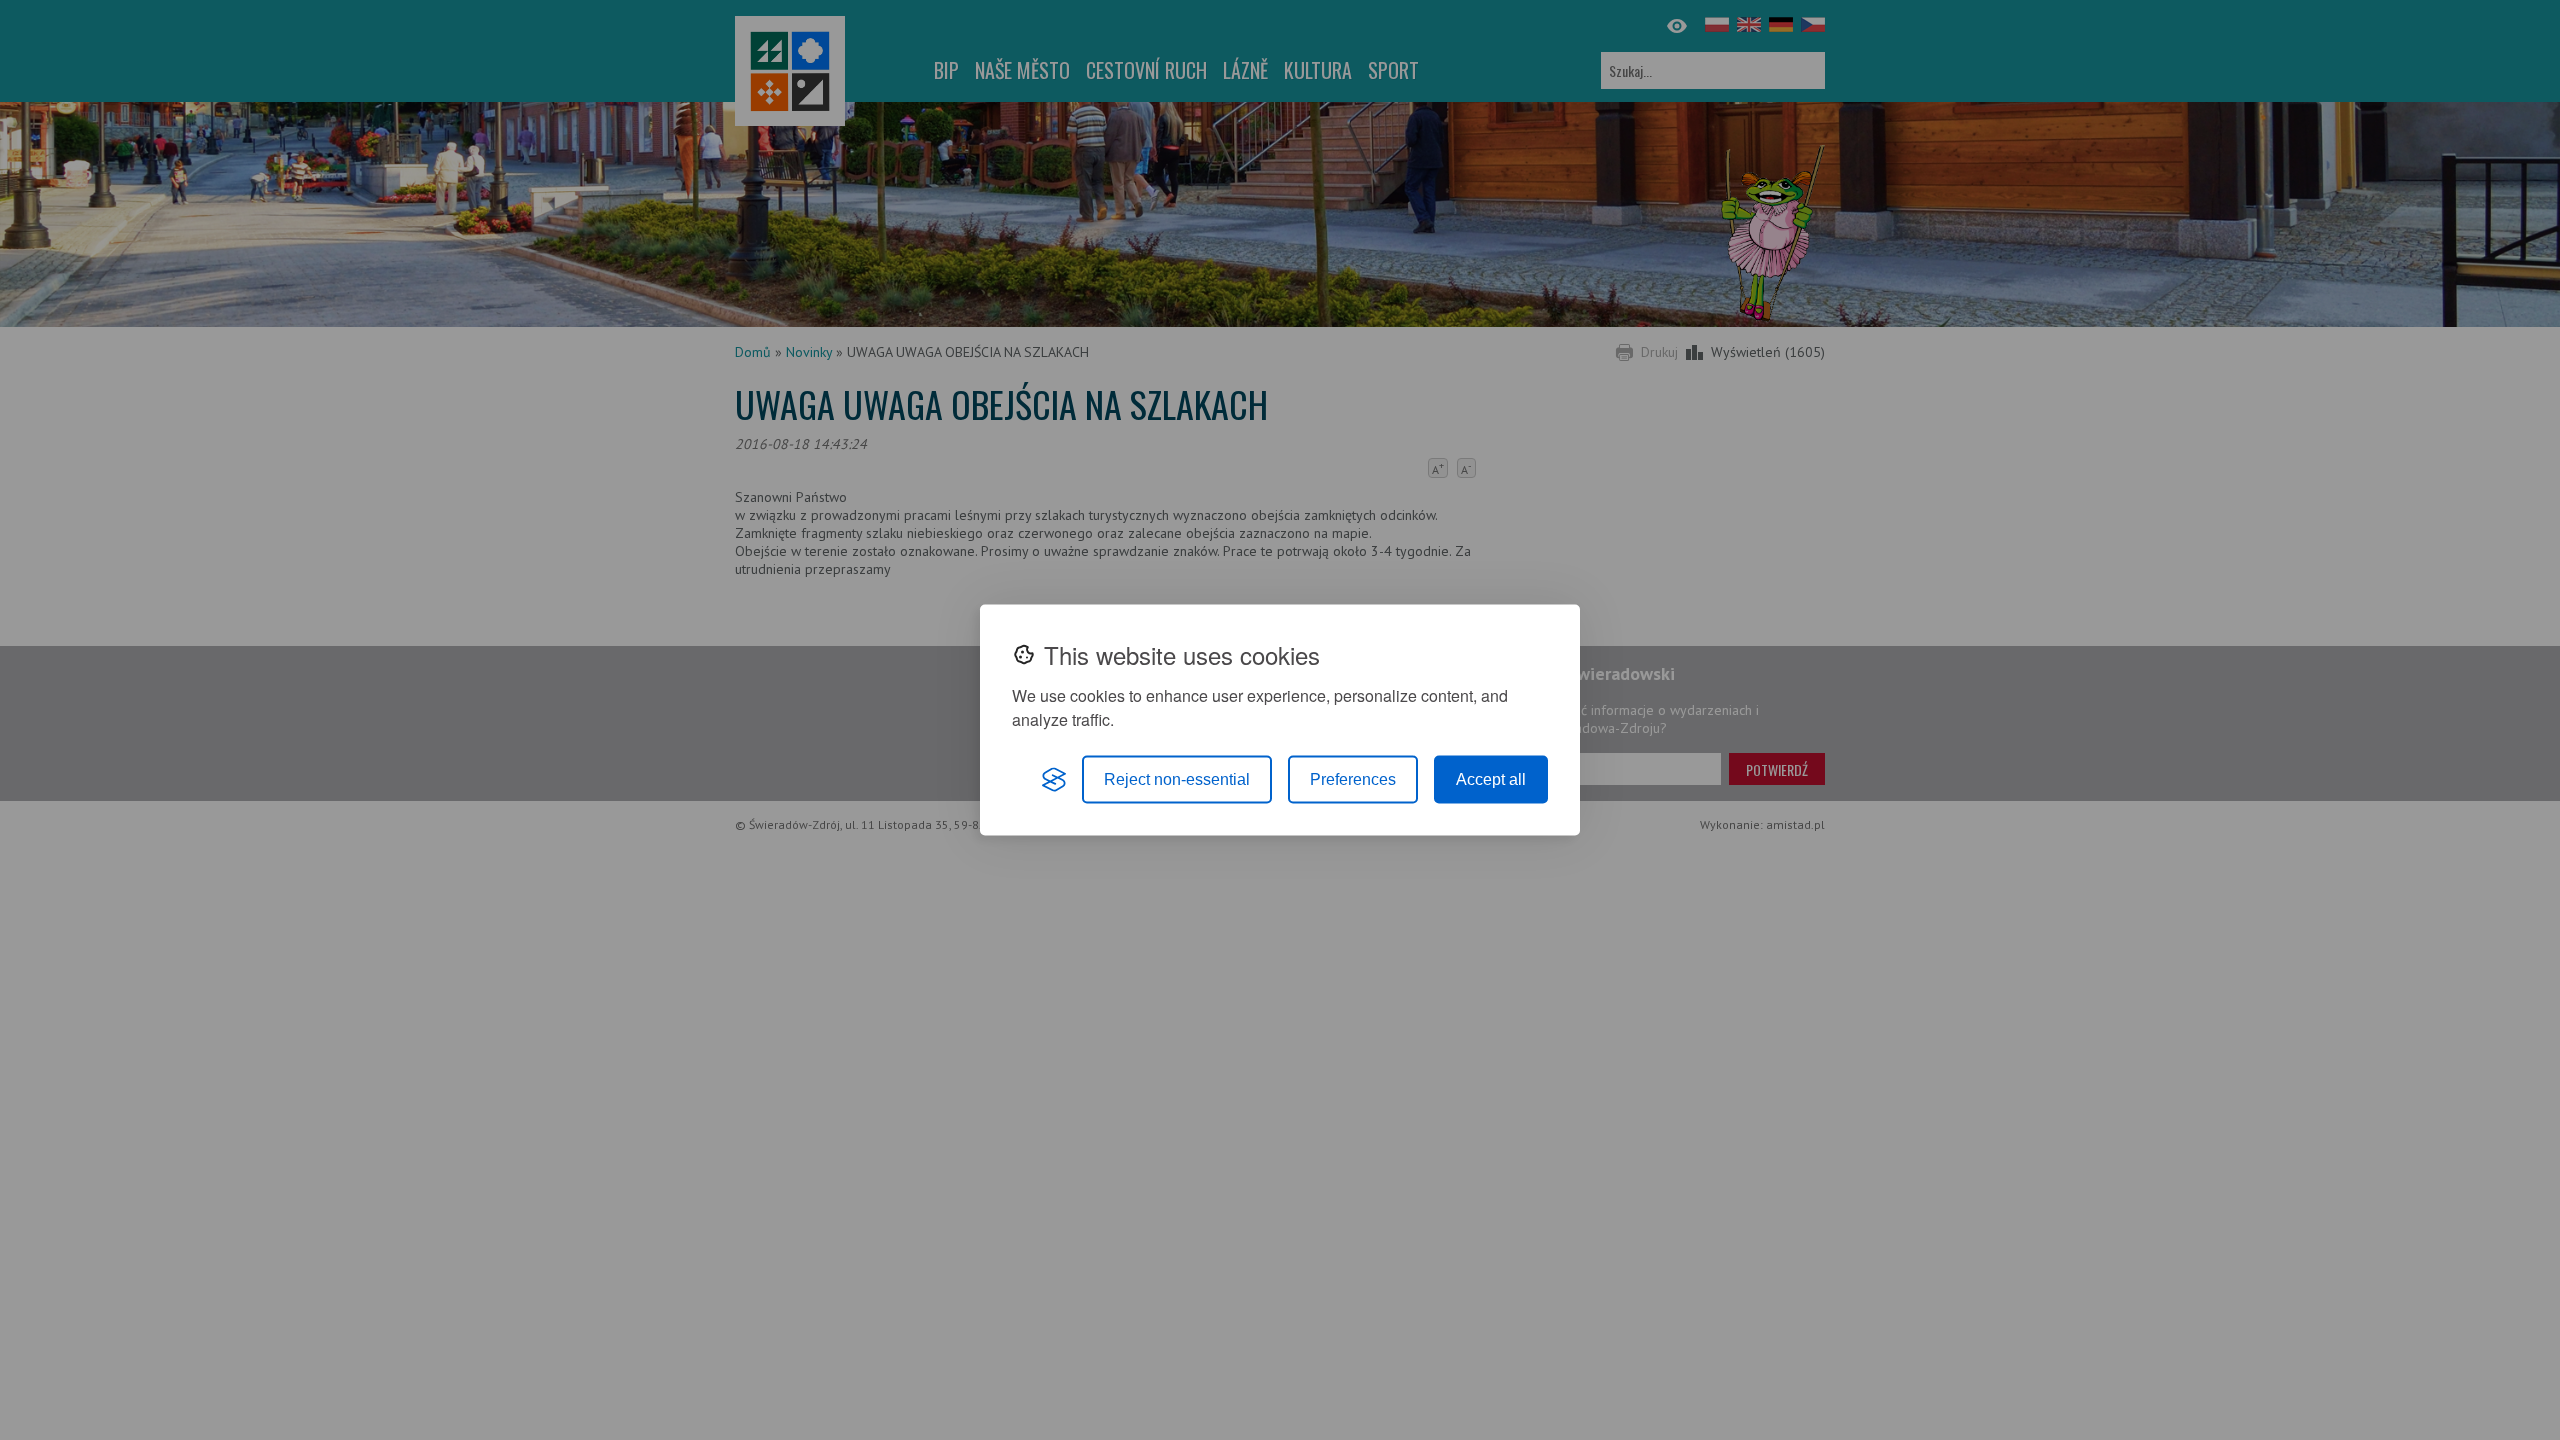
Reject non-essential (1177, 779)
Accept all (1491, 779)
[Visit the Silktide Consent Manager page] (1054, 780)
